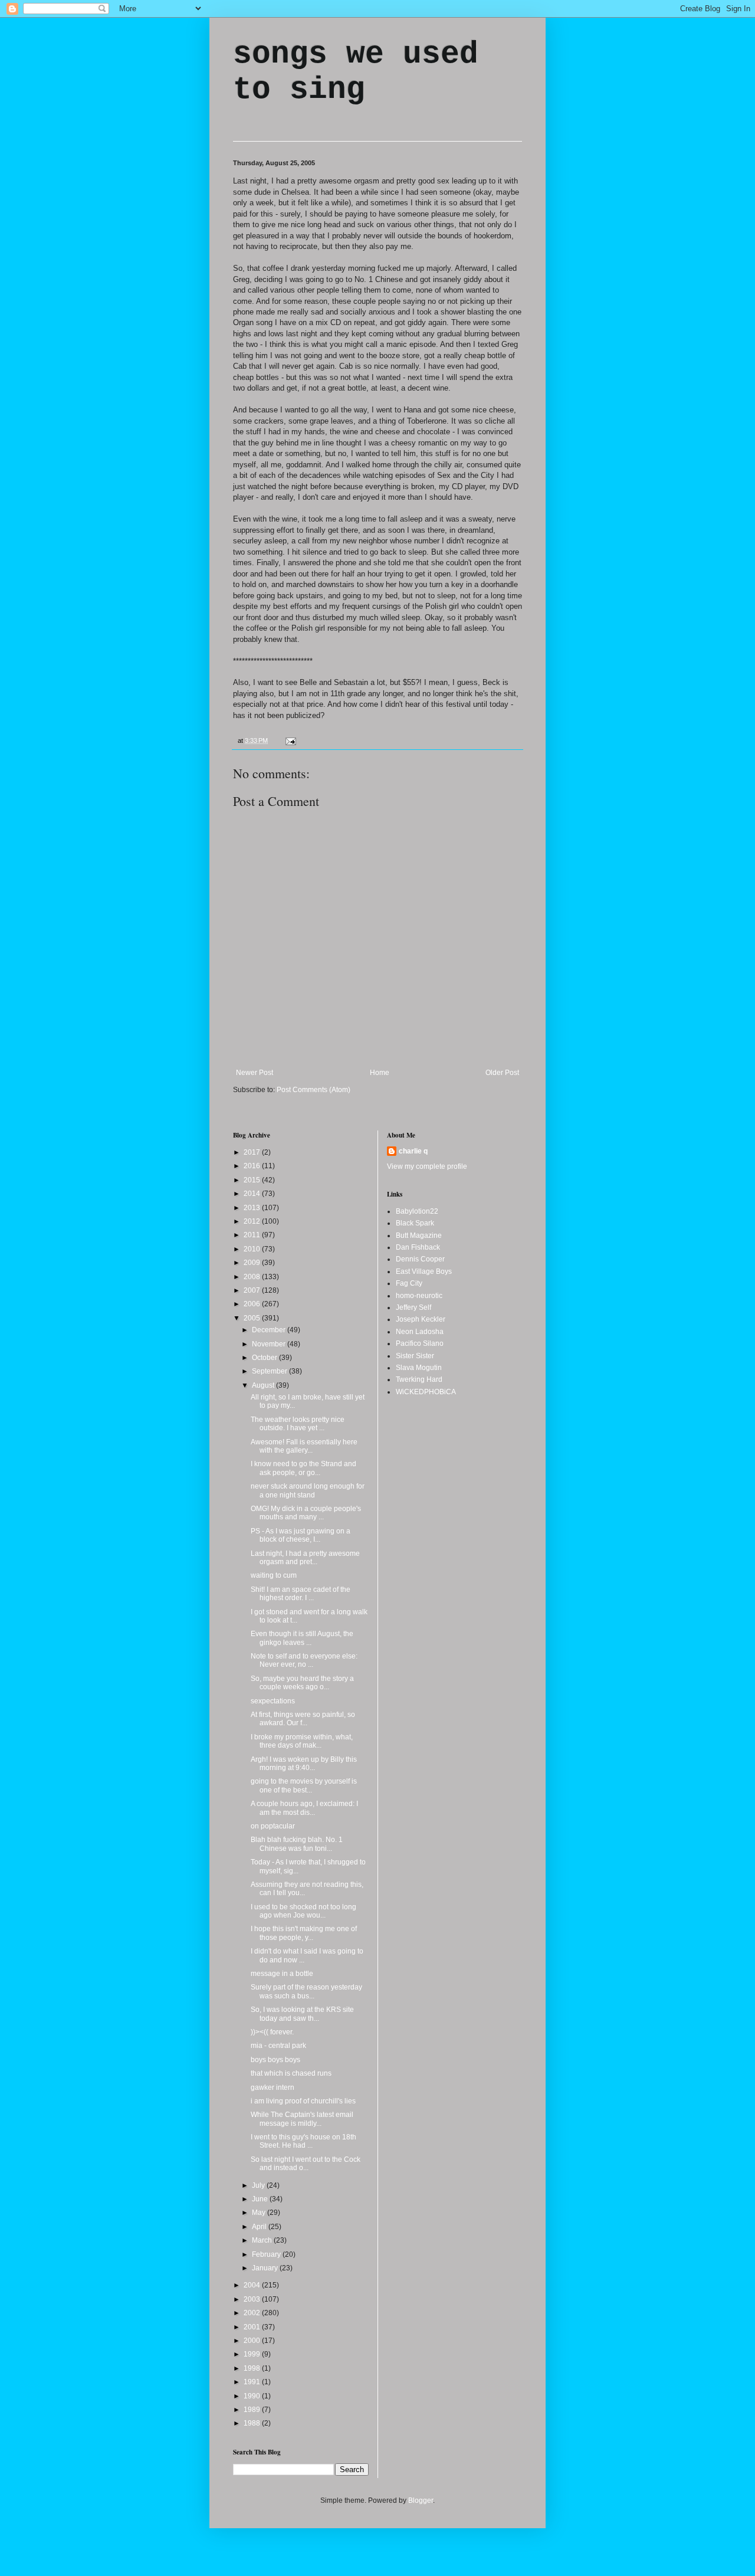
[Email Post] (289, 740)
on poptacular (273, 1826)
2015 (253, 1180)
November (270, 1344)
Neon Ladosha (420, 1332)
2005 (253, 1318)
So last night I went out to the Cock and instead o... (306, 2164)
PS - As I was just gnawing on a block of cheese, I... (301, 1535)
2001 (253, 2327)
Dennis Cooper (420, 1259)
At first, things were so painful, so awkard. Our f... (303, 1719)
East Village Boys (424, 1271)
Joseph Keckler (421, 1319)
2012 (253, 1221)
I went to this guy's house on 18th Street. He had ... (303, 2141)
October (265, 1358)
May (260, 2213)
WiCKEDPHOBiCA (426, 1392)
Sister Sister (415, 1356)
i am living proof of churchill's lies (303, 2101)
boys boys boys (275, 2060)
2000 (253, 2341)
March (263, 2240)
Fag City (409, 1283)
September (270, 1371)
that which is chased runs (291, 2073)
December (270, 1330)
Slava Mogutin (419, 1368)
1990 (253, 2396)
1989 (253, 2410)
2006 (253, 1304)
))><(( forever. (272, 2032)
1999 (253, 2354)
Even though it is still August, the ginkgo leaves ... (302, 1638)
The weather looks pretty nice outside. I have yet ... (298, 1424)
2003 (253, 2299)
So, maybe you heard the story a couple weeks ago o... (302, 1683)
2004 (253, 2285)
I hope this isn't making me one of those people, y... (304, 1933)
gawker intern (273, 2087)
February (267, 2254)
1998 (253, 2368)
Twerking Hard (419, 1379)
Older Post (502, 1073)
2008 (253, 1277)
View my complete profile (427, 1166)
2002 (253, 2313)
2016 (253, 1166)
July (259, 2185)
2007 (253, 1290)
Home (380, 1073)
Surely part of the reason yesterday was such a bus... (306, 1991)
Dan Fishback (418, 1247)
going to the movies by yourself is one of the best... (304, 1785)
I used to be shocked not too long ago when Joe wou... (303, 1911)
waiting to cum (274, 1575)
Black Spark (415, 1223)
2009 (253, 1263)
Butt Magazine (419, 1235)
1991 (253, 2382)
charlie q (413, 1151)
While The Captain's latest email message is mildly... (302, 2119)
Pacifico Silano (420, 1343)
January (266, 2268)
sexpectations (273, 1701)
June (261, 2199)
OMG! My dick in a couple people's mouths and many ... (306, 1513)
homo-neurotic (419, 1296)
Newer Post (255, 1073)
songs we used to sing (356, 72)
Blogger (421, 2500)
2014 (253, 1194)
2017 (253, 1152)
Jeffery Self (413, 1307)
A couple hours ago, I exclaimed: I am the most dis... (304, 1808)
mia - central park (278, 2046)
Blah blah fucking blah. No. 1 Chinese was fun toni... (297, 1844)
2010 (253, 1249)
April (260, 2227)
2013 (253, 1208)
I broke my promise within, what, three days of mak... (302, 1741)
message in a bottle (282, 1974)
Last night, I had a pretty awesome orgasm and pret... (305, 1558)
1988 (253, 2423)
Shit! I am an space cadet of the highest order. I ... (301, 1594)
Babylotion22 (417, 1211)
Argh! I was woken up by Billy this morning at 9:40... (304, 1764)
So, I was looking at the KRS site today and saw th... (302, 2014)
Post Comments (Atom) (314, 1090)
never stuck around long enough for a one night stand (308, 1490)
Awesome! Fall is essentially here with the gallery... (304, 1446)
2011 (253, 1235)
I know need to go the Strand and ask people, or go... (303, 1468)
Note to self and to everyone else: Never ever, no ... (304, 1660)
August (264, 1385)
